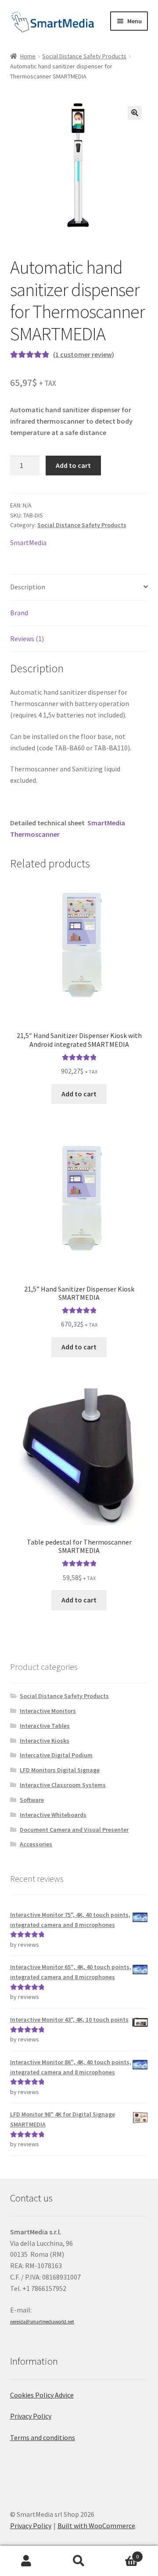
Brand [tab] (19, 613)
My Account (26, 2561)
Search (79, 2561)
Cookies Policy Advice (42, 2395)
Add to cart (73, 465)
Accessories (36, 1844)
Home (28, 56)
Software (32, 1800)
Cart (122, 2553)
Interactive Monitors (48, 1711)
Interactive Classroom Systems (63, 1785)
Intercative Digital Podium (56, 1755)
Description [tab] (28, 587)
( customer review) (84, 354)
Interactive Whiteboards (53, 1815)
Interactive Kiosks (45, 1741)
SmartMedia (28, 542)
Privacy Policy (31, 2416)
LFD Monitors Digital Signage (60, 1770)
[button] (135, 113)
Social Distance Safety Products (84, 56)
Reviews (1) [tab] (27, 639)
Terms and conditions (43, 2437)
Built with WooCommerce (96, 2526)
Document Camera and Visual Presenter (74, 1830)
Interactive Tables (45, 1726)
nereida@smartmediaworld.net (42, 2322)
